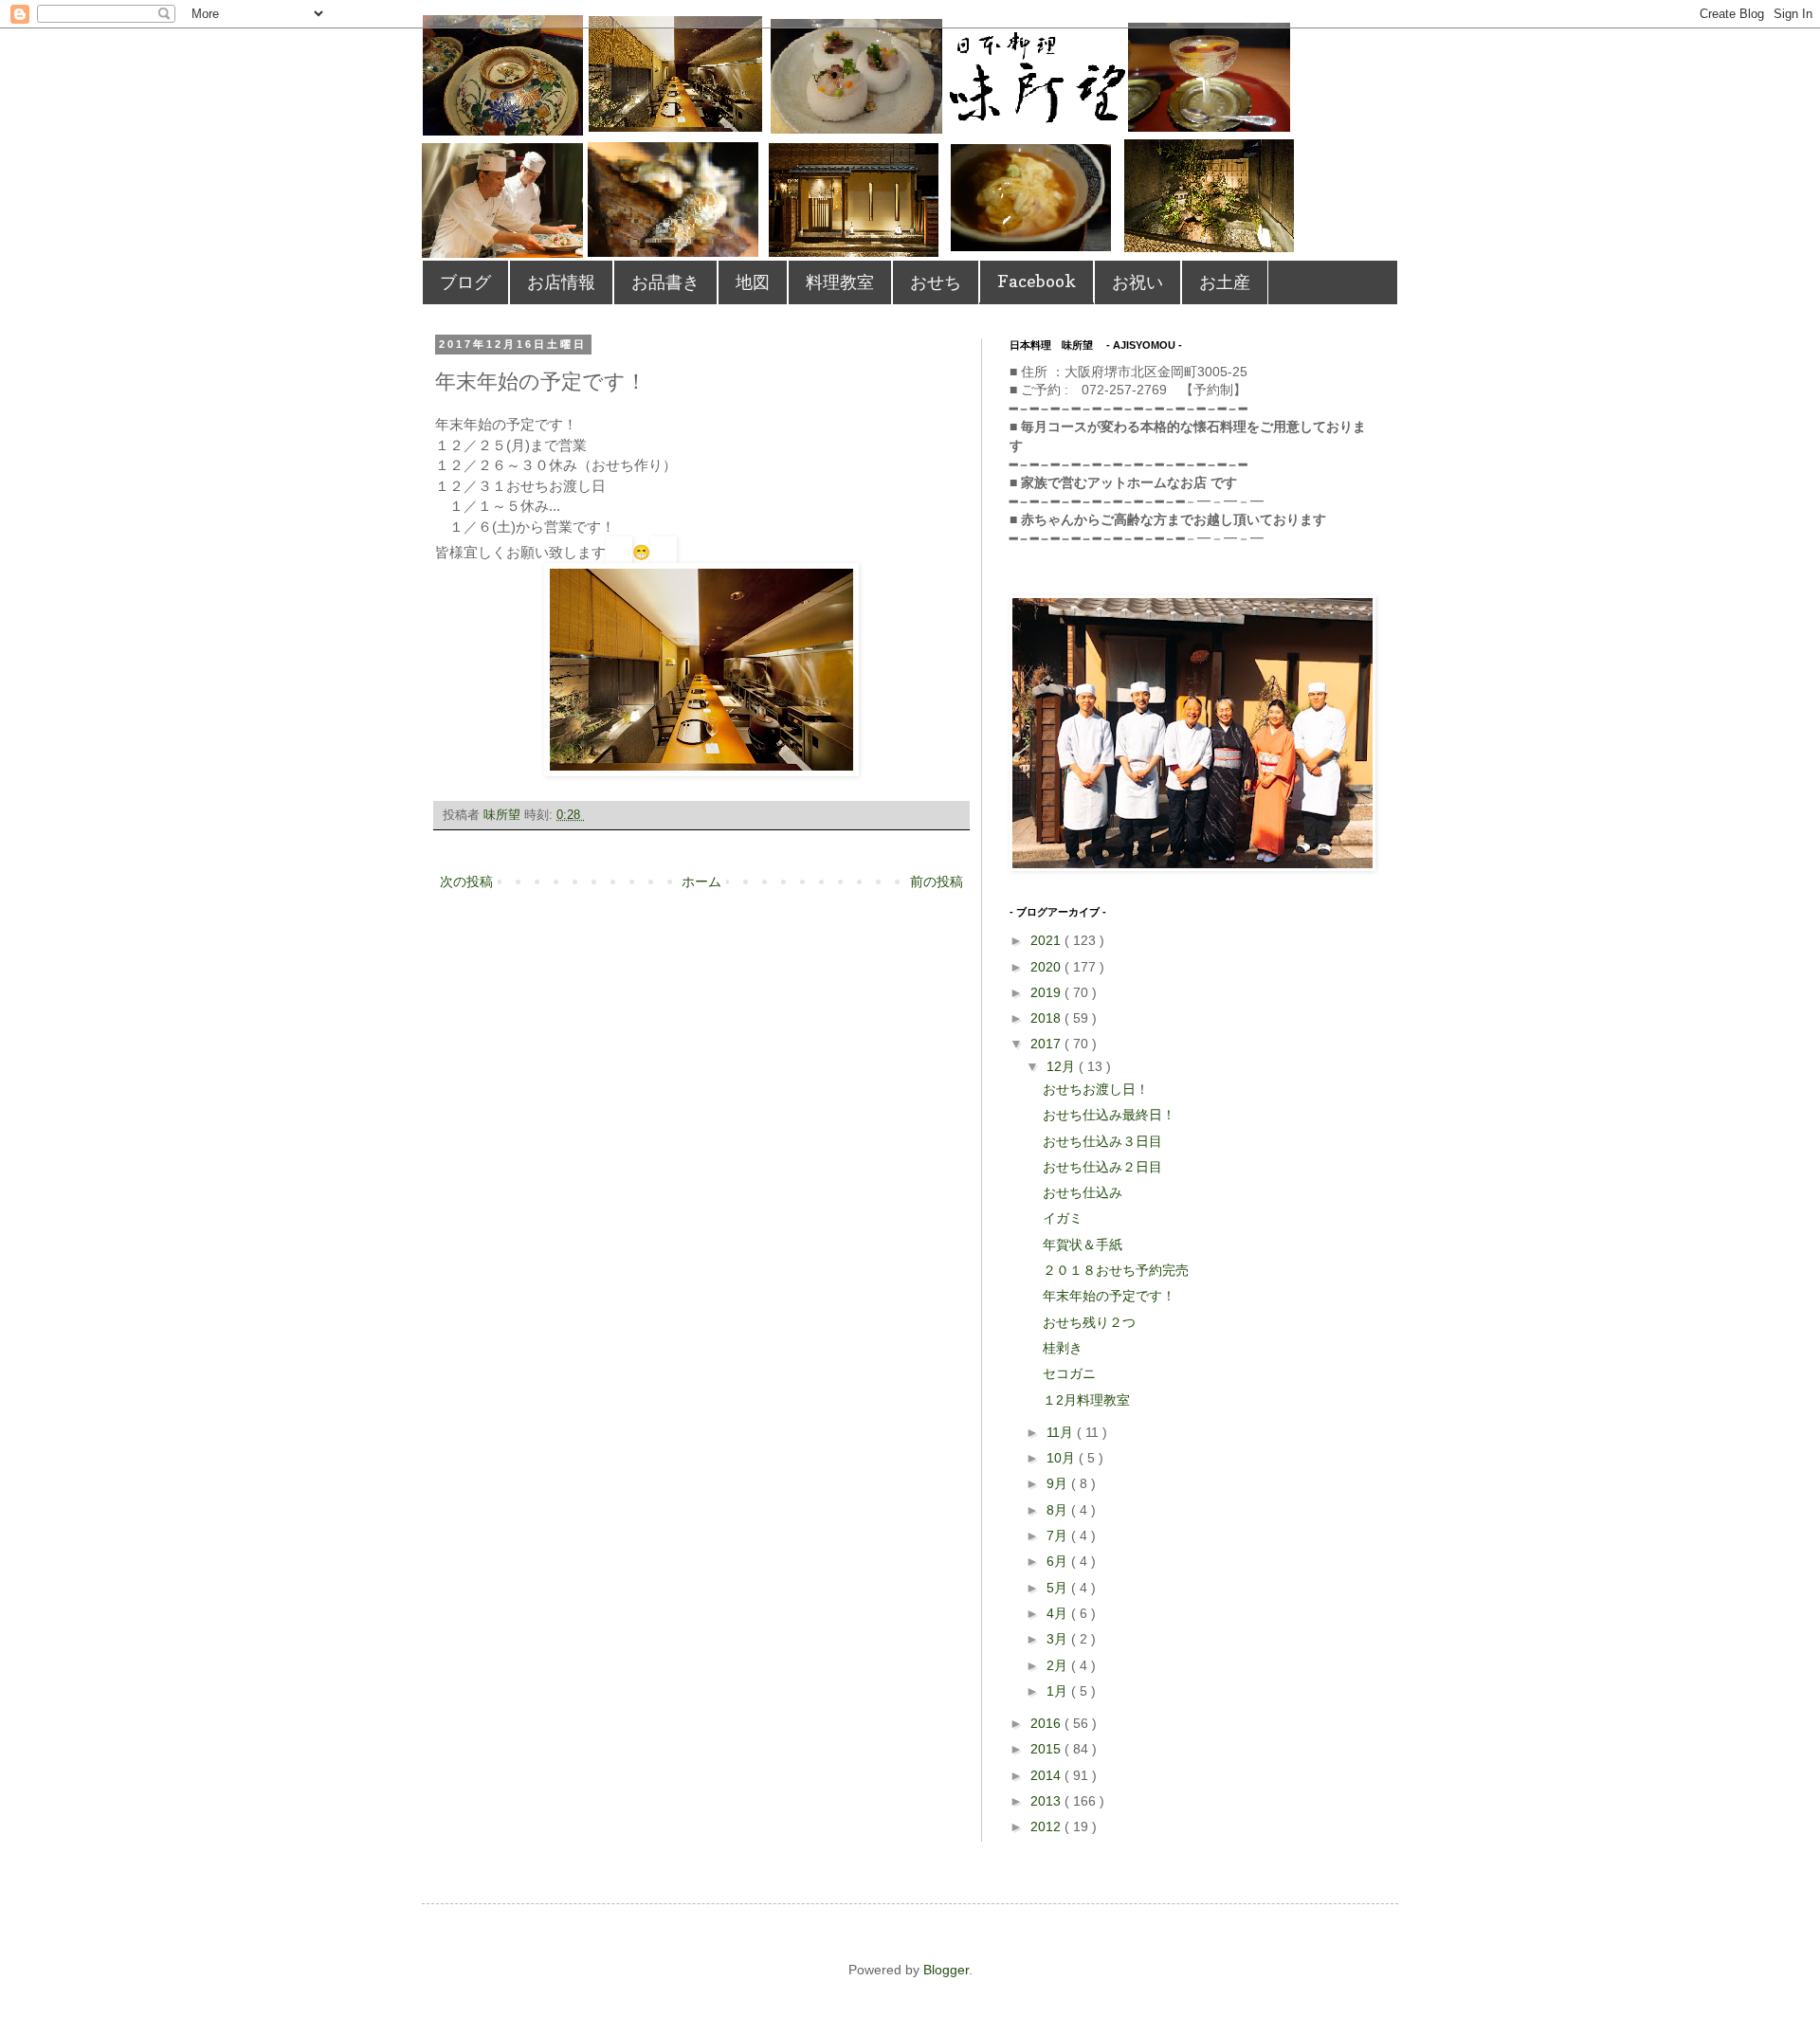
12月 (1063, 1066)
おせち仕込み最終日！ (1109, 1115)
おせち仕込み (1083, 1192)
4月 (1059, 1613)
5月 (1059, 1588)
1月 (1059, 1691)
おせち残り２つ (1089, 1322)
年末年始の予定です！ (1109, 1296)
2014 (1047, 1775)
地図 (753, 282)
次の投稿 (466, 881)
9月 (1059, 1483)
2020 (1047, 967)
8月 (1059, 1510)
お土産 (1225, 282)
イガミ (1063, 1218)
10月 (1063, 1458)
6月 (1059, 1561)
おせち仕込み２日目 (1102, 1167)
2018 (1047, 1018)
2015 (1047, 1749)
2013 (1047, 1801)
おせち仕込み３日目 (1102, 1141)
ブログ (465, 282)
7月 (1059, 1535)
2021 (1047, 940)
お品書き (665, 282)
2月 (1059, 1665)
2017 (1047, 1044)
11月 (1062, 1432)
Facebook (1037, 281)
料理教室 (840, 282)
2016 (1047, 1723)
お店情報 (561, 282)
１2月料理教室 (1086, 1400)
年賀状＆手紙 (1083, 1245)
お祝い (1137, 282)
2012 (1047, 1826)
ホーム (701, 881)
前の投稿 (937, 881)
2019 (1047, 992)
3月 (1059, 1639)
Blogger (946, 1970)
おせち (936, 282)
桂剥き (1063, 1348)
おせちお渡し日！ (1096, 1089)
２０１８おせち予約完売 (1116, 1270)
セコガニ (1069, 1373)
